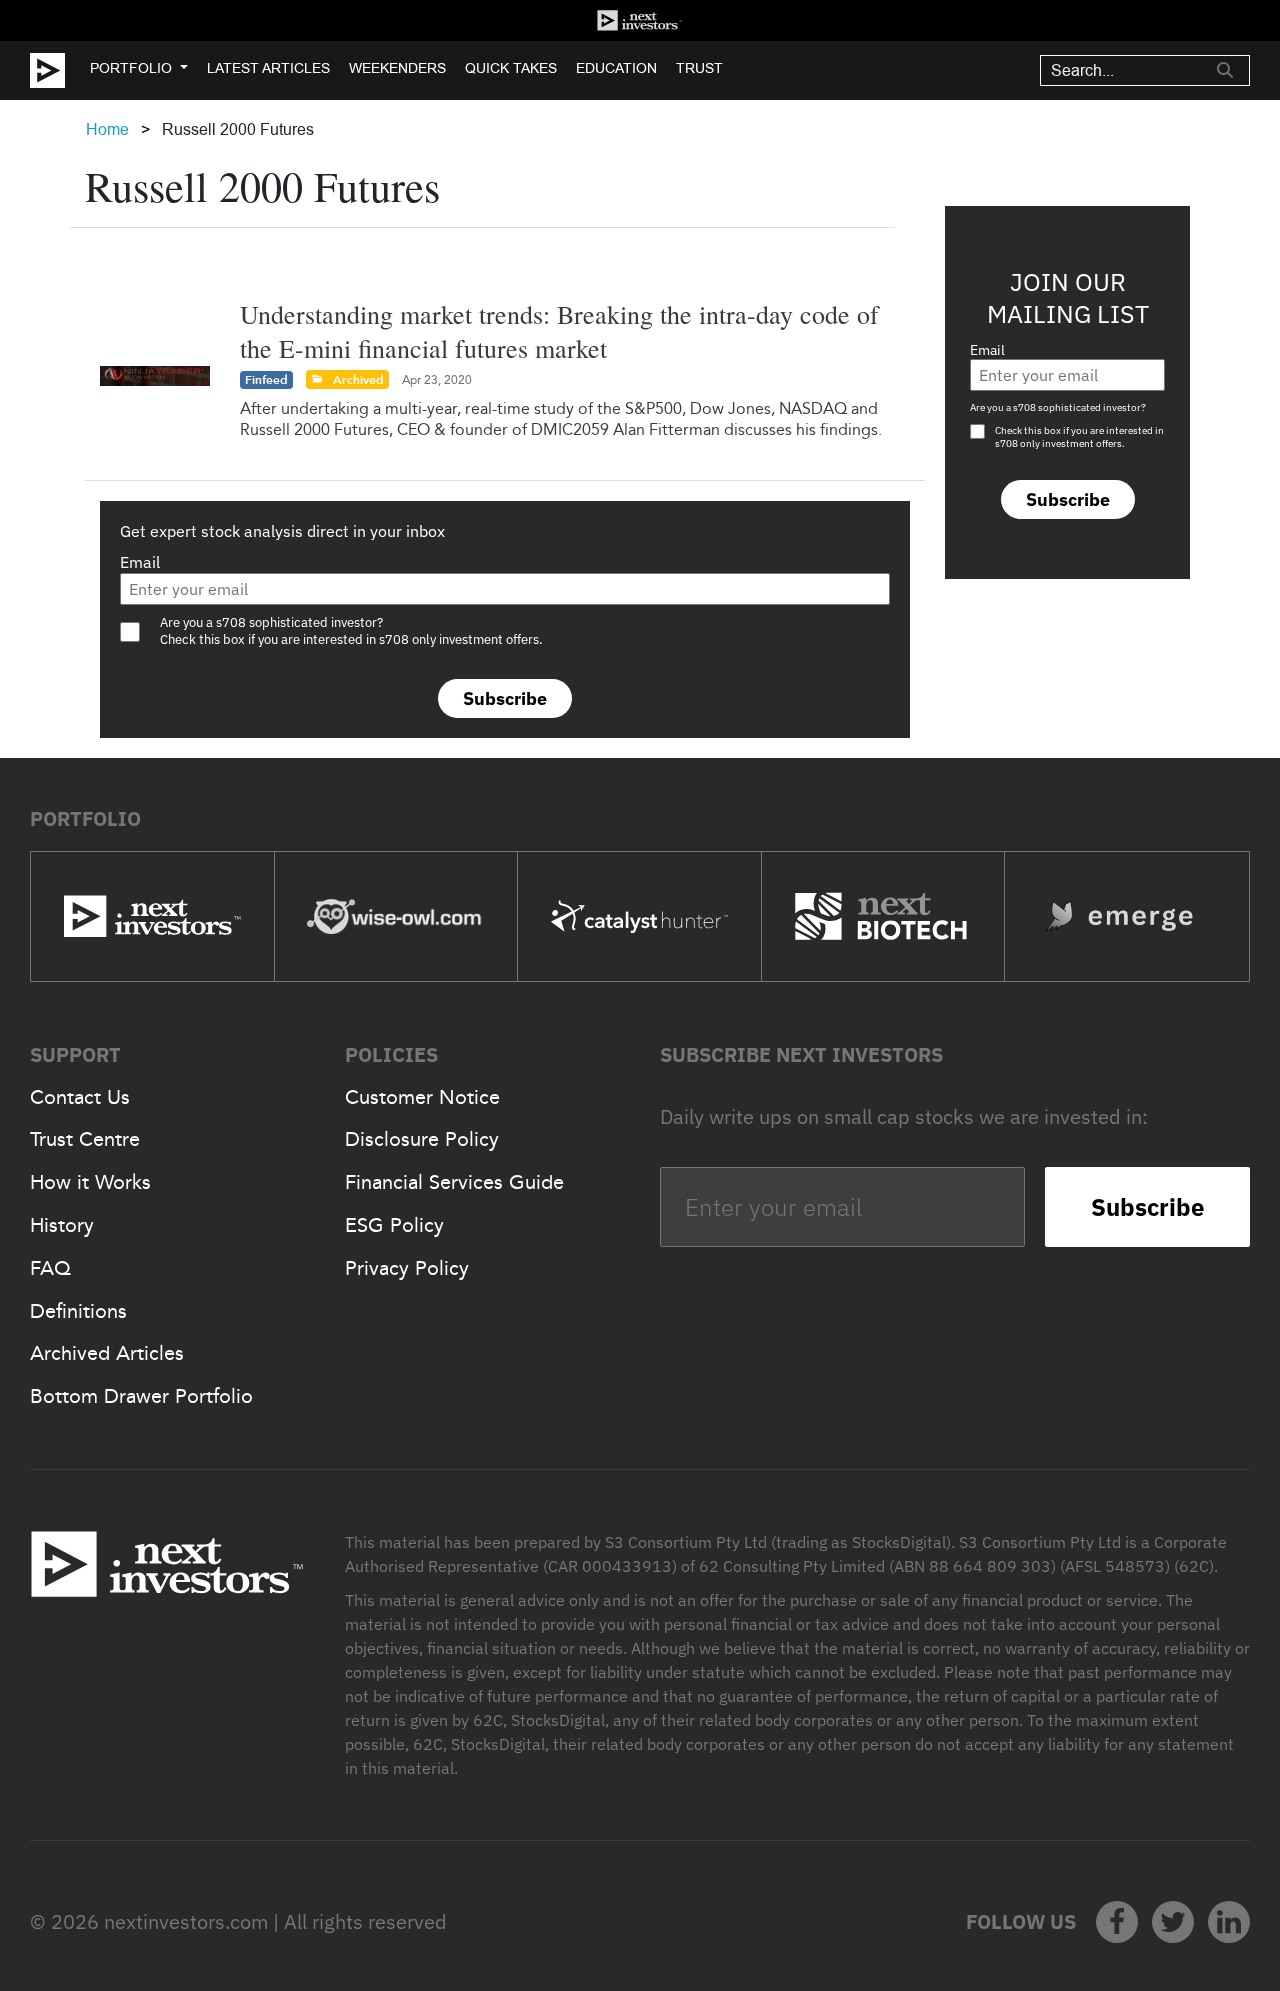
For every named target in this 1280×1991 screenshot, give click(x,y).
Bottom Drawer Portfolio (141, 1396)
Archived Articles (107, 1353)
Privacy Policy (407, 1268)
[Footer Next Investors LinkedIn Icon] (1229, 1922)
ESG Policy (394, 1225)
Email (140, 562)
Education (616, 68)
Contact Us (80, 1097)
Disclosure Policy (422, 1139)
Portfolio (131, 68)
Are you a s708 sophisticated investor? (1058, 407)
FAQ (50, 1268)
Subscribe (505, 698)
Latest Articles (268, 68)
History (62, 1225)
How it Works (90, 1182)
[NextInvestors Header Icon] (640, 20)
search (1225, 70)
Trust (699, 68)
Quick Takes (511, 68)
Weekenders (397, 68)
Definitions (78, 1311)
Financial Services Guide (454, 1182)
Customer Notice (422, 1097)
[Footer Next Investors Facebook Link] (1117, 1922)
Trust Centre (85, 1139)
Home (107, 129)
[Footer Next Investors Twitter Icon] (1173, 1922)
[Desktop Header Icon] (60, 70)
